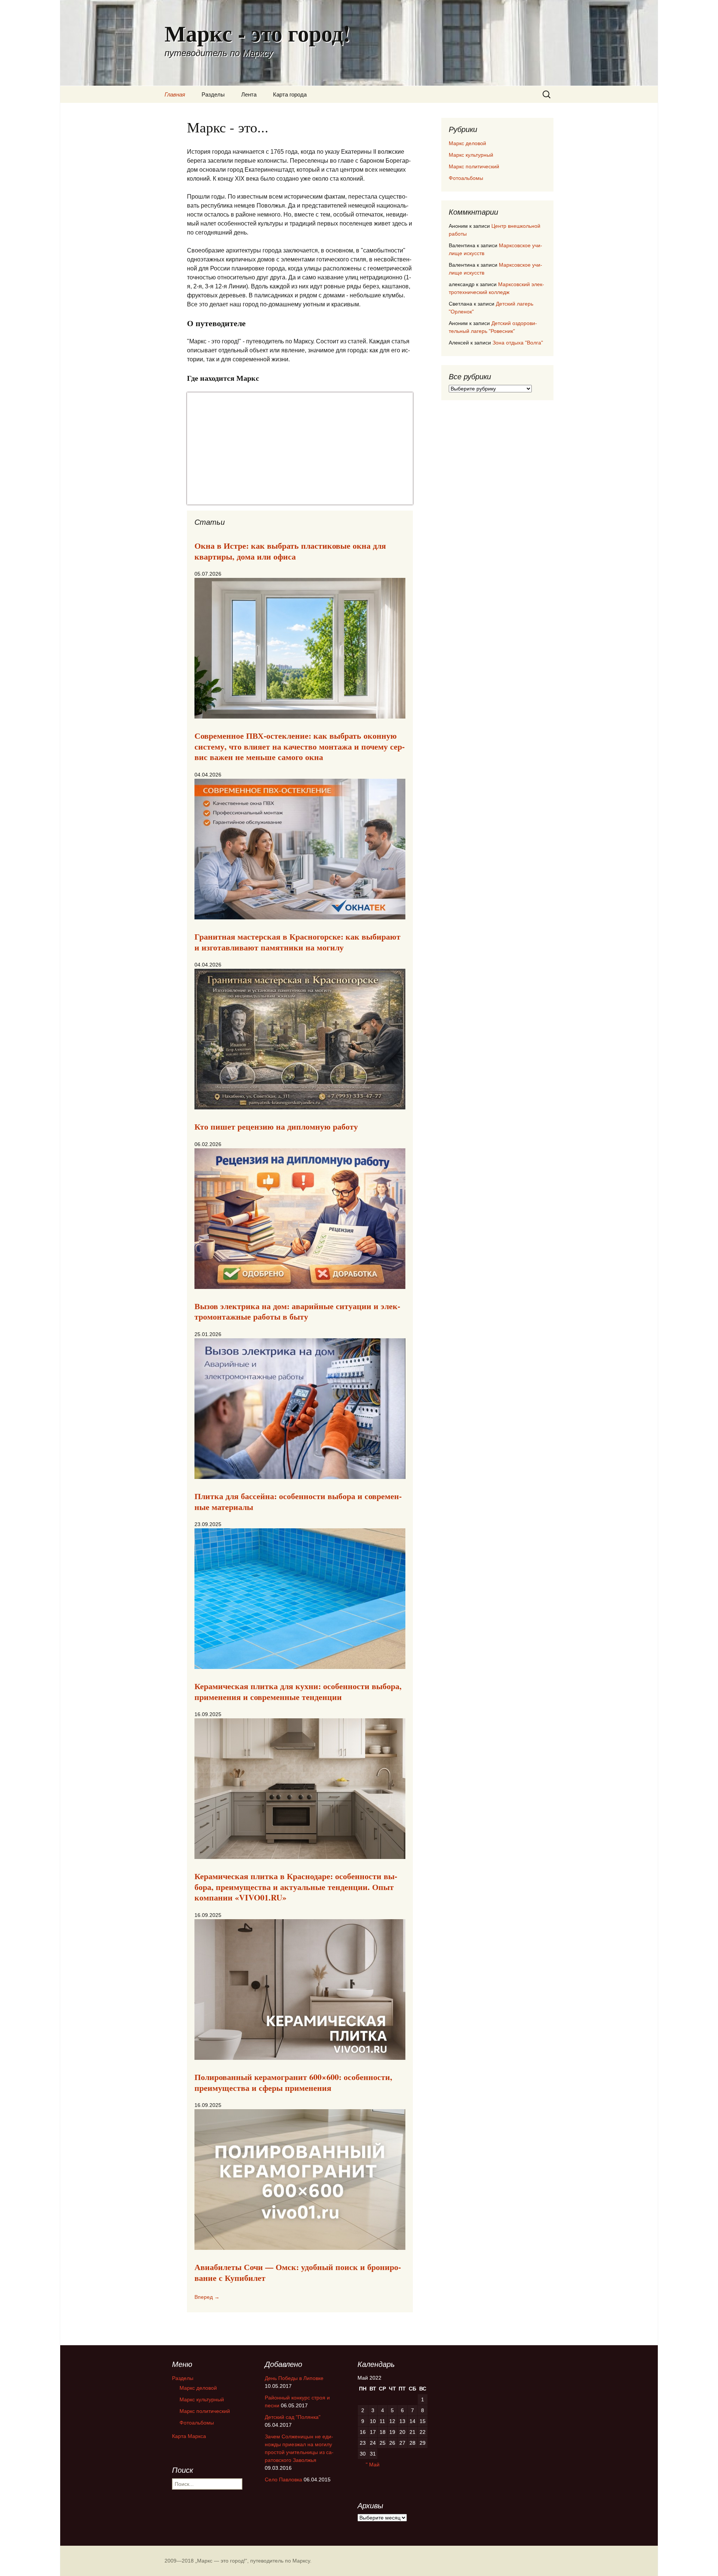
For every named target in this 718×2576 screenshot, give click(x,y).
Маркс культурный (471, 155)
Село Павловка (283, 2479)
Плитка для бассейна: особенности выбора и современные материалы (298, 1501)
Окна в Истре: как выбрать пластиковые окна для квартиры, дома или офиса (290, 551)
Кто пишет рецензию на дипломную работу (276, 1126)
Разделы (213, 94)
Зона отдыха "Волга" (518, 343)
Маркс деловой (467, 143)
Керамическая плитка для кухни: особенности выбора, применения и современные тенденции (298, 1691)
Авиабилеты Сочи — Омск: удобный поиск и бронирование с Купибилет (298, 2272)
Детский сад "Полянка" (293, 2417)
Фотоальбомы (466, 178)
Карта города (290, 94)
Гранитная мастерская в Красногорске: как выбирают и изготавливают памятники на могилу (297, 942)
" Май (373, 2465)
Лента (249, 94)
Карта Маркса (189, 2436)
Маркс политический (474, 166)
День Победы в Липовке (294, 2378)
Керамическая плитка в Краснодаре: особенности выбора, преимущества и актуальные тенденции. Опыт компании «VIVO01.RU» (296, 1887)
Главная (175, 94)
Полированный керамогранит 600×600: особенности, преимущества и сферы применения (293, 2082)
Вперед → (207, 2297)
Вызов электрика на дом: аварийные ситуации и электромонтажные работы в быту (297, 1311)
